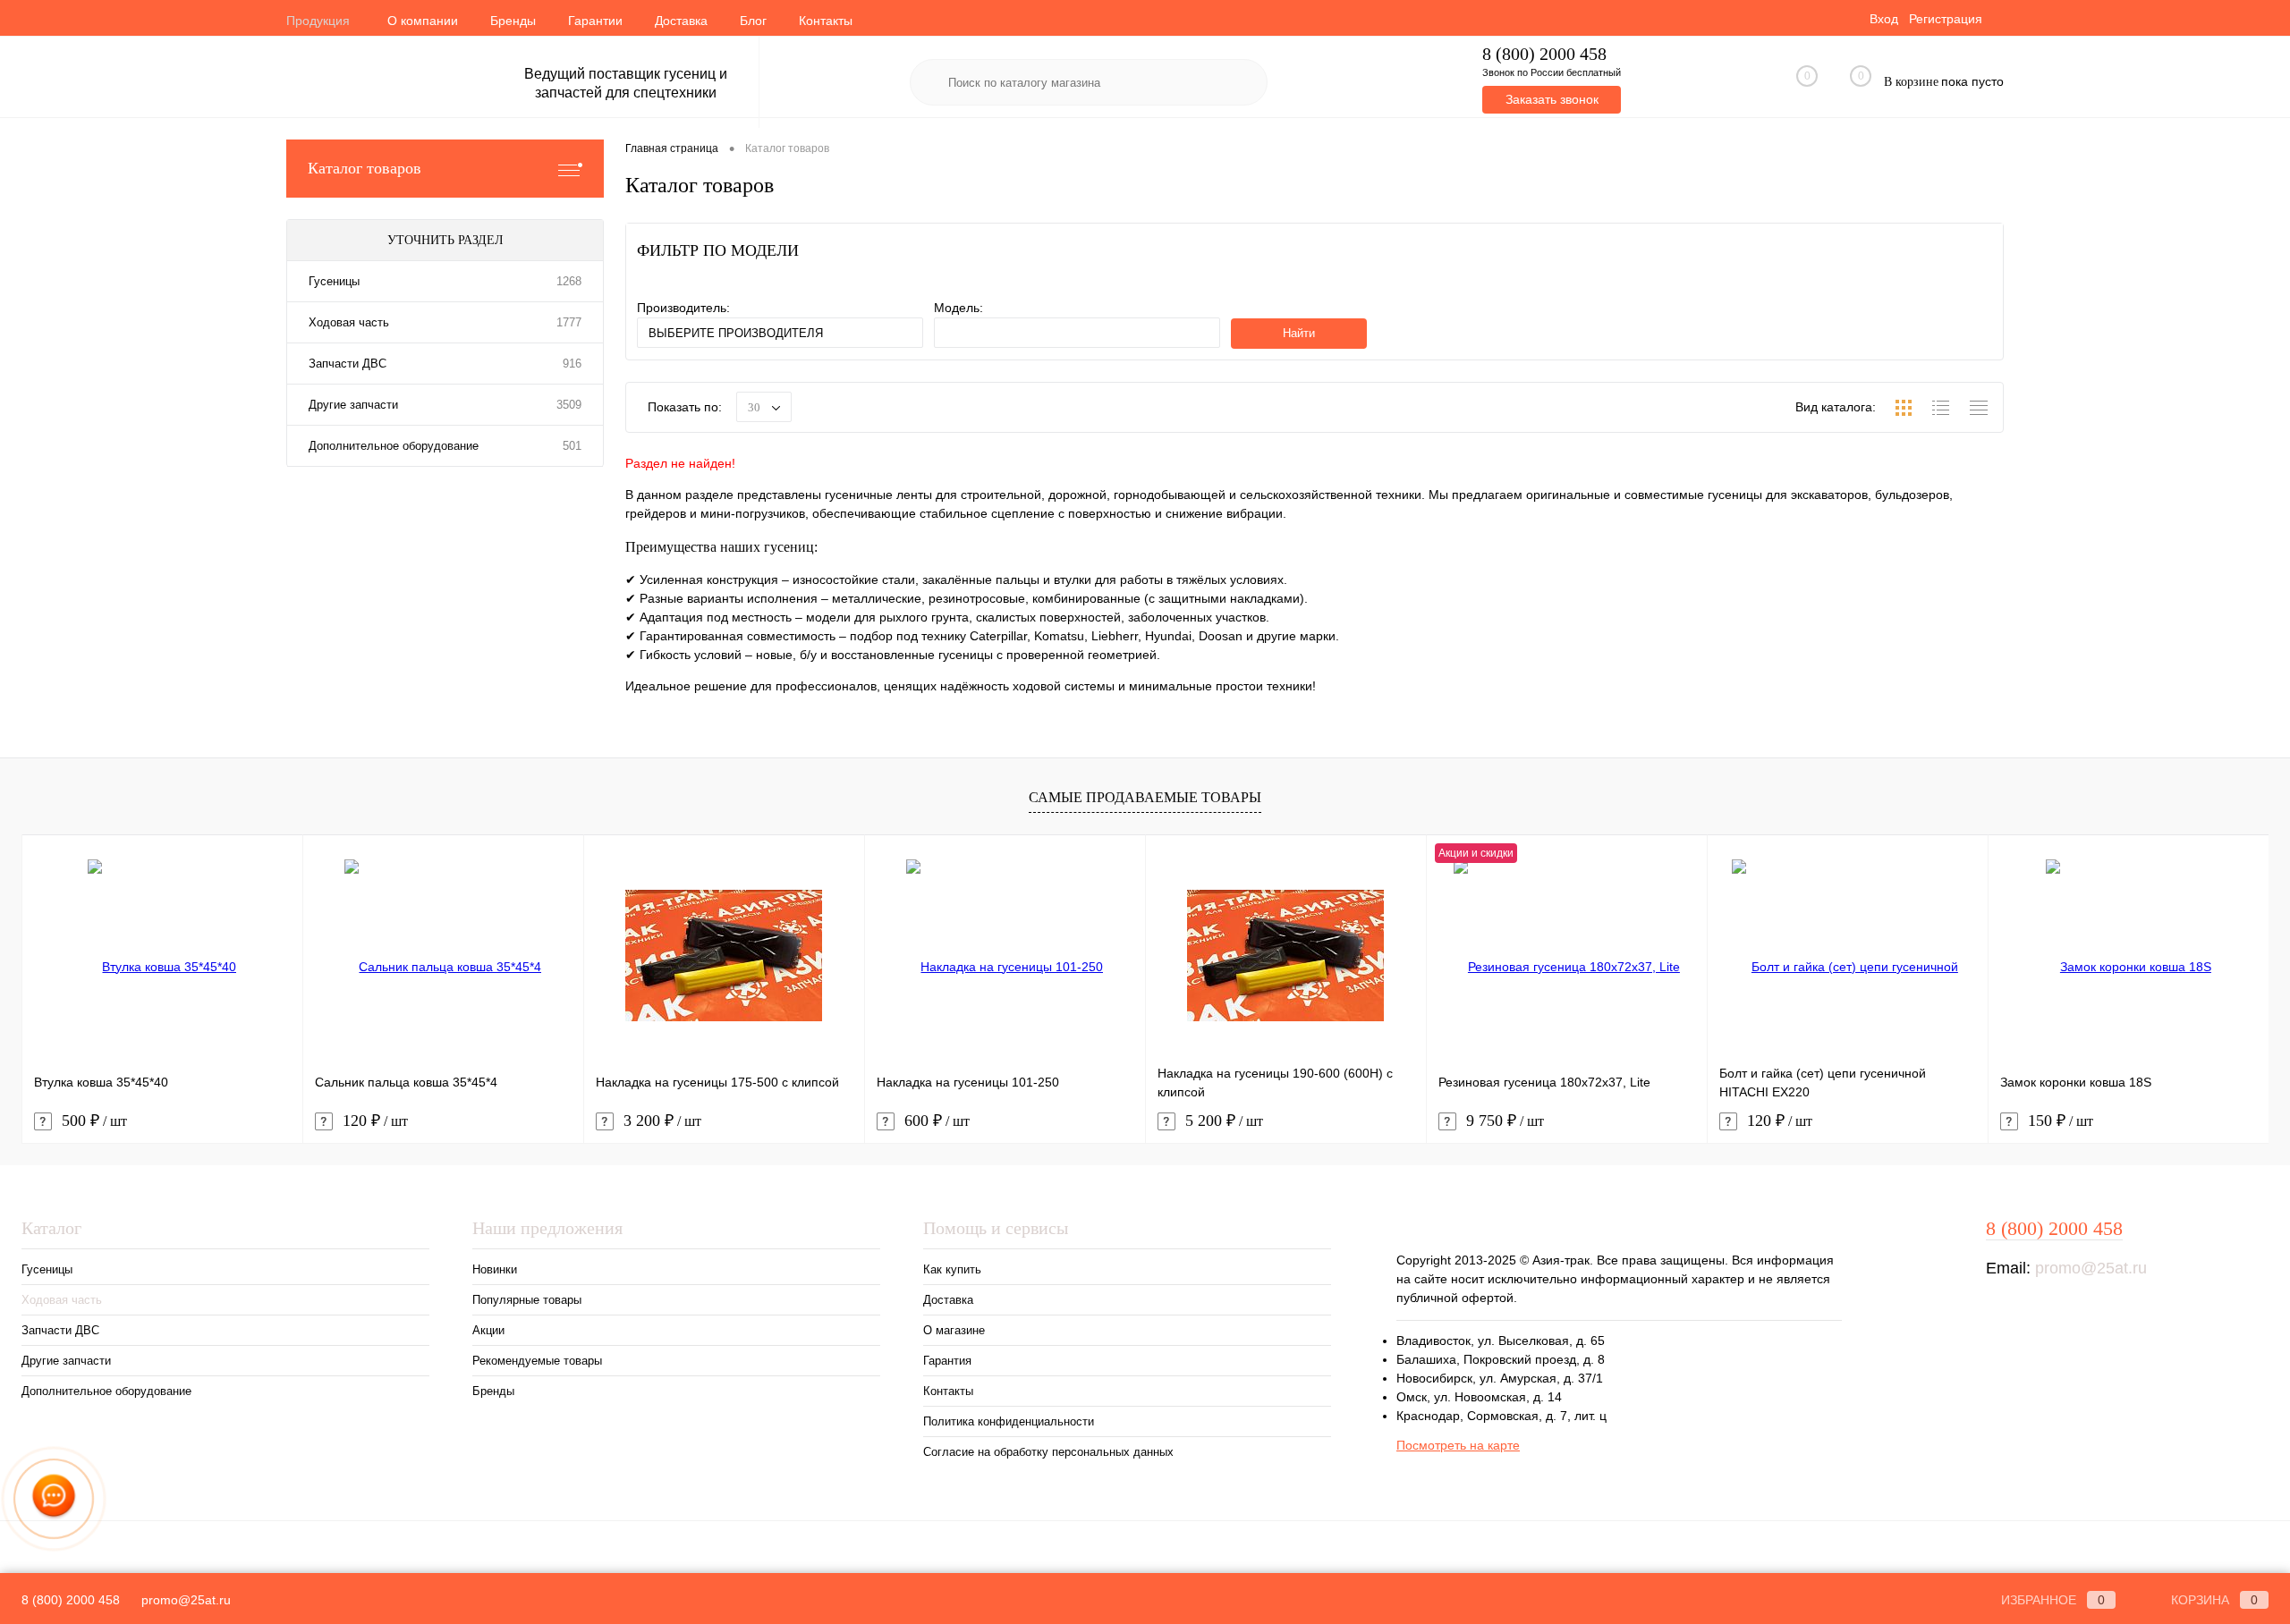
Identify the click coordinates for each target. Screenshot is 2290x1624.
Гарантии (595, 21)
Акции (488, 1330)
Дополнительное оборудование (394, 446)
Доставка (681, 21)
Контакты (826, 21)
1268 (569, 281)
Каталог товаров (365, 168)
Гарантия (947, 1361)
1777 (569, 322)
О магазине (954, 1330)
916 (572, 364)
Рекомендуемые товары (537, 1361)
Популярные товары (527, 1300)
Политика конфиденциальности (1009, 1421)
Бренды (513, 21)
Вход (1884, 19)
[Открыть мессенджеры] (54, 1499)
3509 (569, 405)
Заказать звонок (1552, 99)
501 (572, 446)
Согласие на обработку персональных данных (1048, 1452)
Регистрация (1946, 19)
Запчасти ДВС (348, 364)
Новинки (495, 1269)
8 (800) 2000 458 (1544, 54)
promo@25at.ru (2091, 1268)
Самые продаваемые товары (1145, 797)
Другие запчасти (353, 405)
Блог (753, 21)
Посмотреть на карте (1458, 1445)
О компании (423, 21)
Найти (1299, 333)
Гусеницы (334, 281)
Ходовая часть (349, 322)
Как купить (952, 1269)
